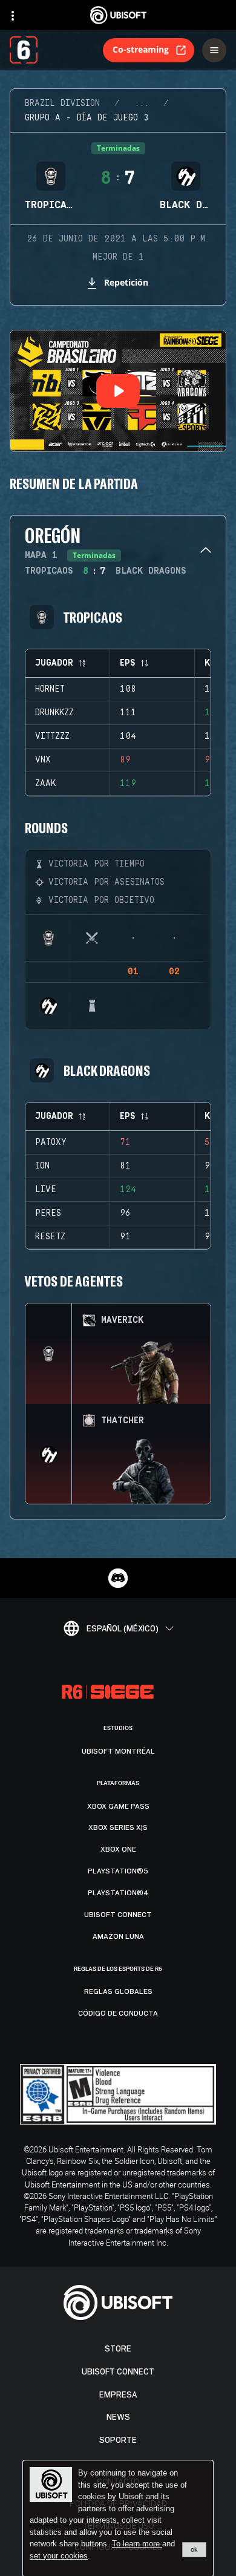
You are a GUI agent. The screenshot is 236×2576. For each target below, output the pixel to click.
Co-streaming (141, 49)
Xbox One (118, 1849)
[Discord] (118, 1578)
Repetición (126, 282)
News (118, 2417)
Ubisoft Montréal (118, 1751)
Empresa (118, 2395)
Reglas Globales (118, 1991)
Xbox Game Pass (118, 1806)
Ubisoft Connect (118, 2372)
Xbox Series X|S (118, 1827)
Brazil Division (62, 103)
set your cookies (59, 2556)
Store (118, 2349)
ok (194, 2549)
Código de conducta (118, 2013)
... (142, 103)
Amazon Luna (118, 1936)
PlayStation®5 (118, 1871)
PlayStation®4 (118, 1893)
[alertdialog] (118, 2519)
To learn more (137, 2544)
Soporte (118, 2440)
